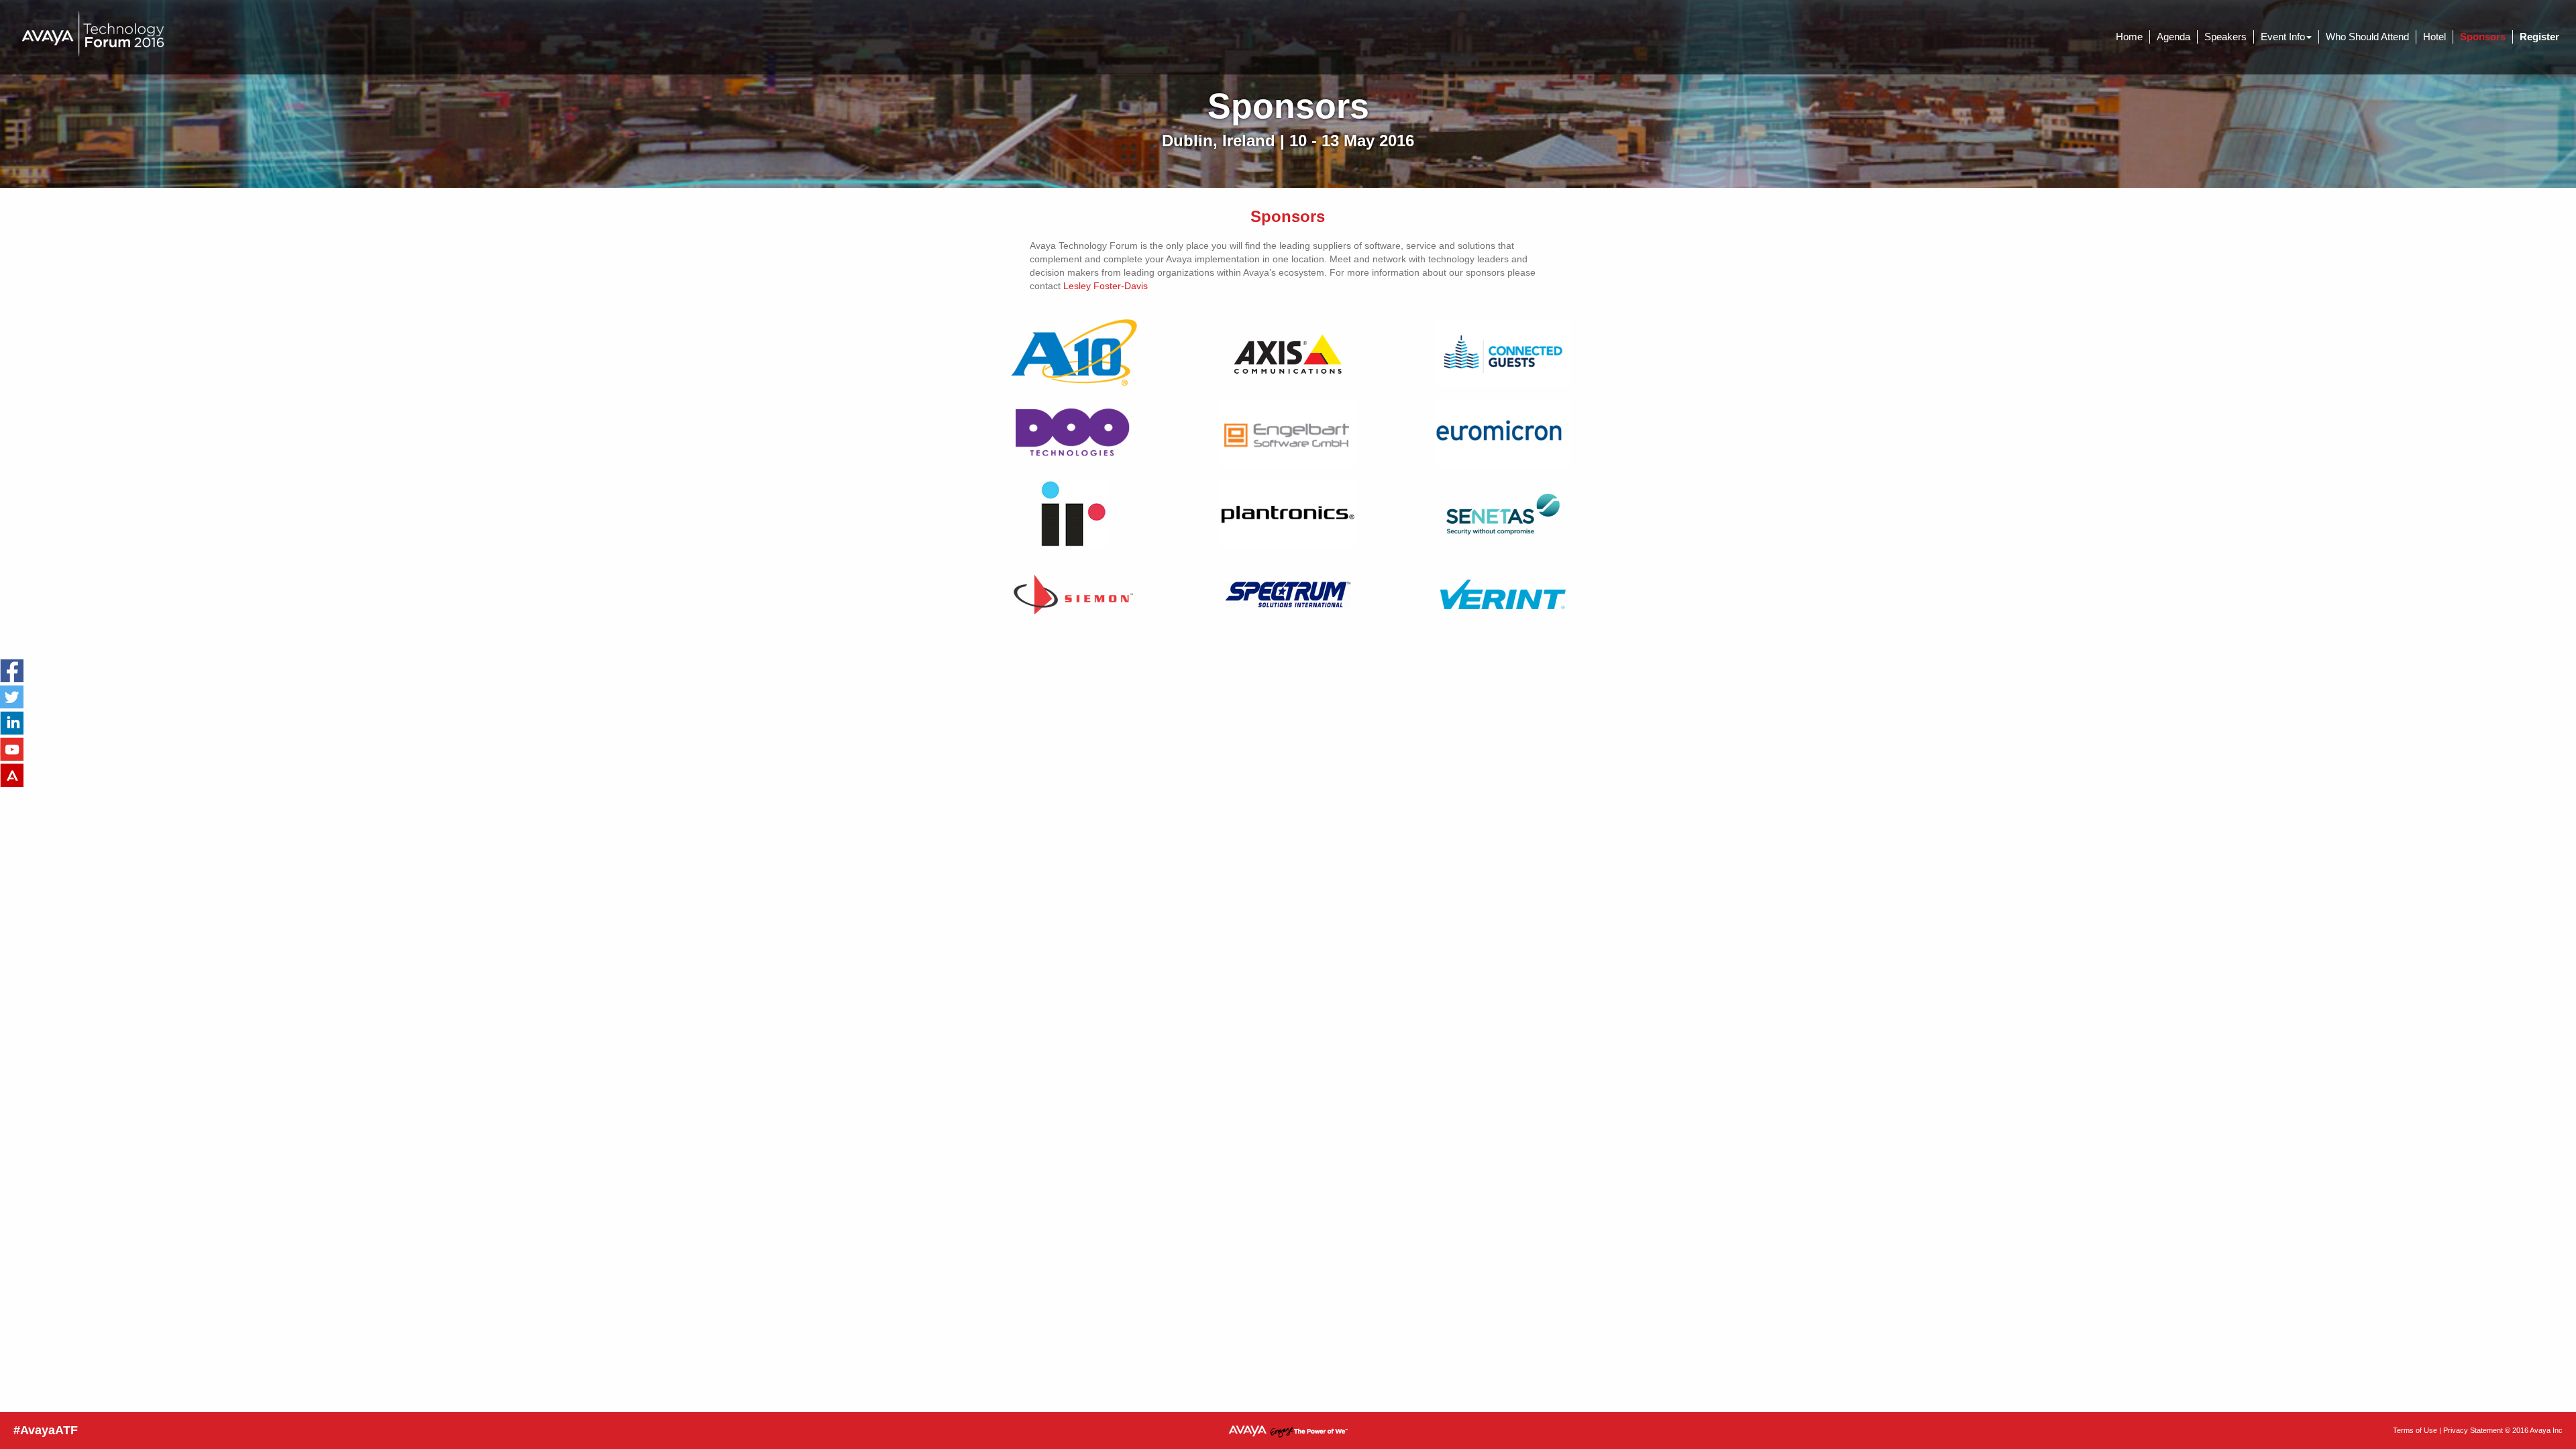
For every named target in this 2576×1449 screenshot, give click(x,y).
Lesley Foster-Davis (1106, 286)
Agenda (2173, 37)
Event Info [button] (2283, 37)
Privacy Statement (2473, 1430)
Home (2129, 37)
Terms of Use (2415, 1430)
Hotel (2434, 37)
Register (2539, 37)
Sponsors (2483, 37)
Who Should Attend (2367, 37)
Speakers (2225, 37)
